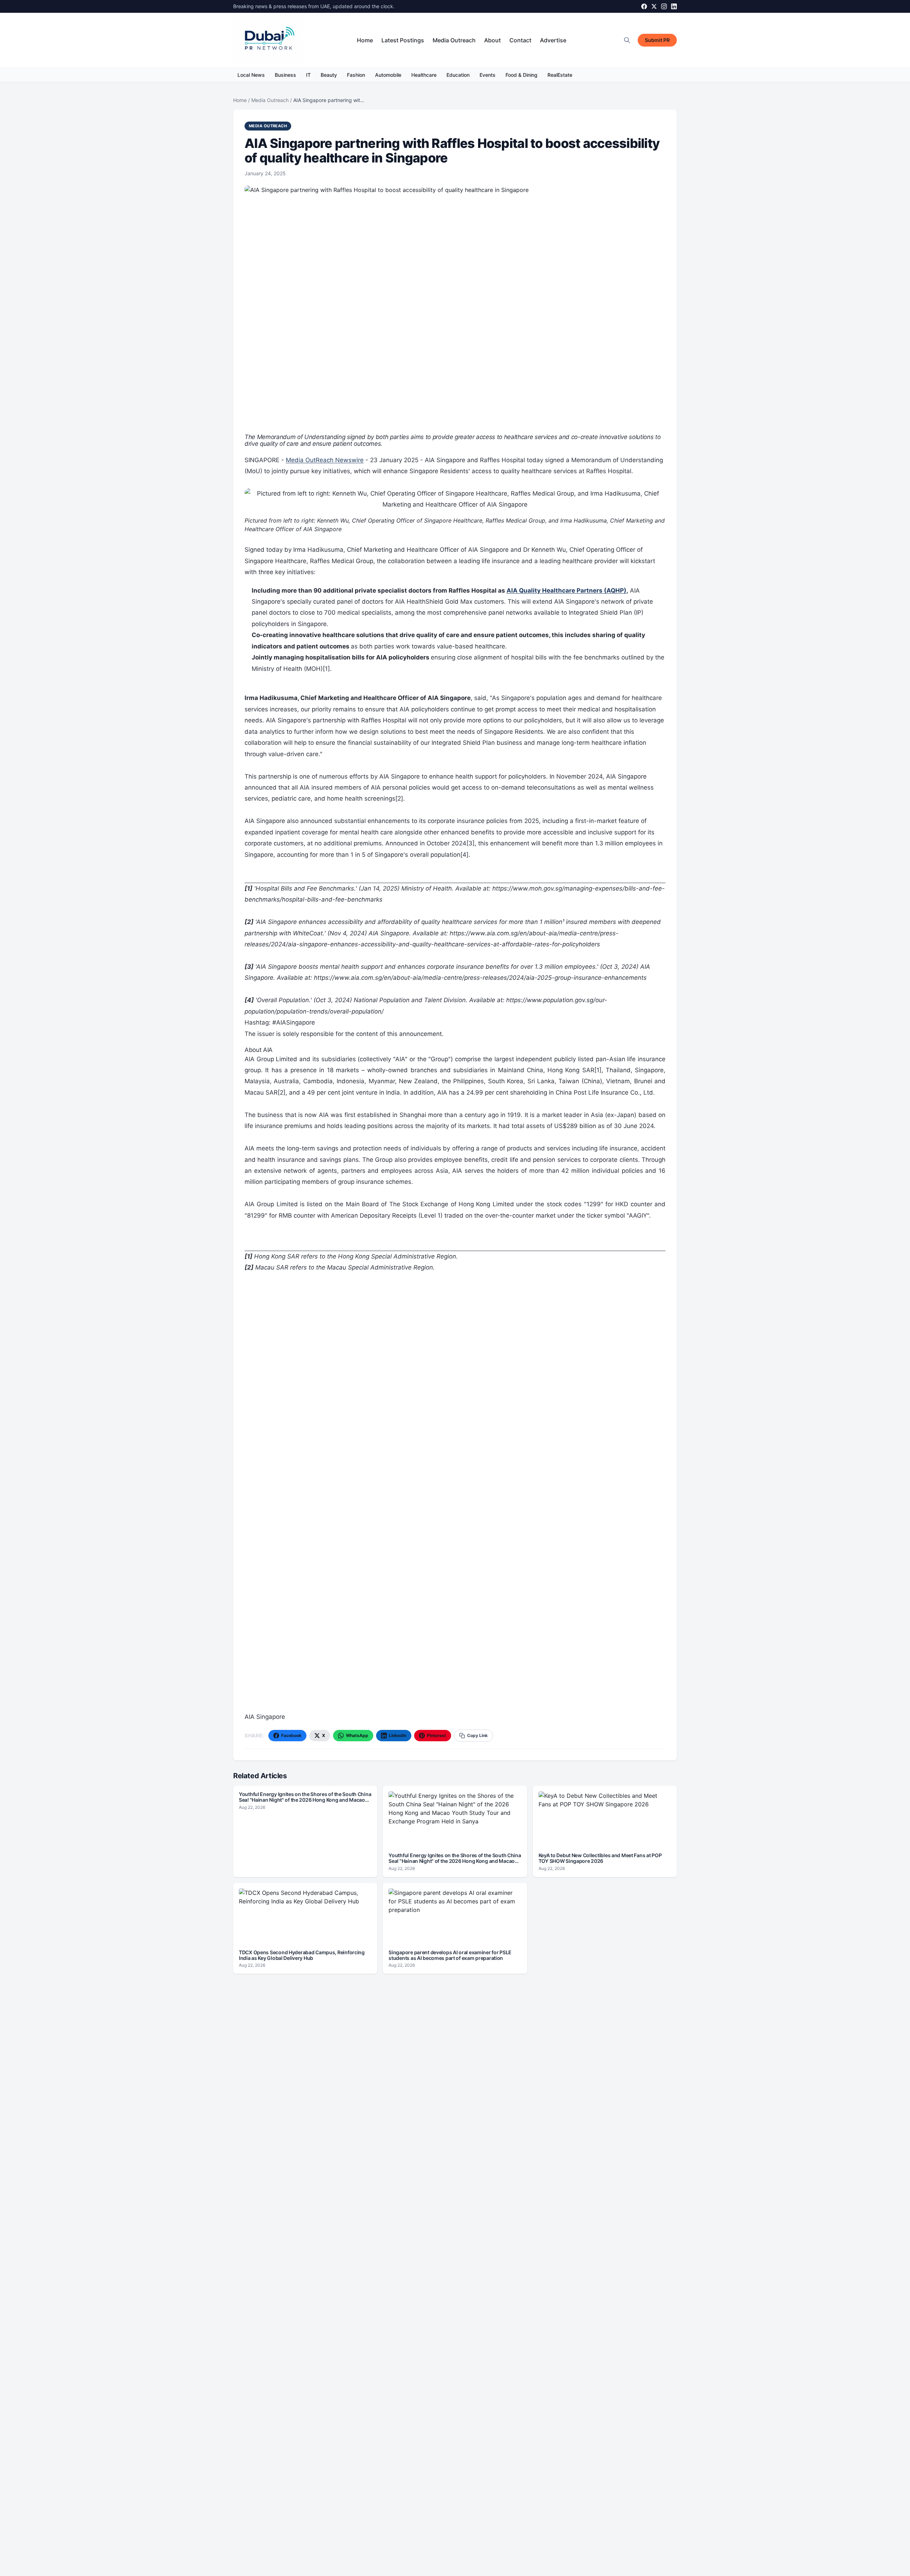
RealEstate (560, 75)
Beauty (329, 75)
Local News (251, 75)
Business (285, 75)
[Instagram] (664, 6)
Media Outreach (454, 40)
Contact (520, 40)
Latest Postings (403, 40)
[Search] (627, 40)
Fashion (356, 75)
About (493, 40)
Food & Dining (521, 75)
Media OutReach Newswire (325, 460)
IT (308, 75)
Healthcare (424, 75)
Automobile (388, 75)
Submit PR (657, 40)
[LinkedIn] (674, 6)
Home (365, 40)
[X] (654, 6)
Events (488, 75)
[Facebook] (644, 6)
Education (458, 75)
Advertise (553, 40)
